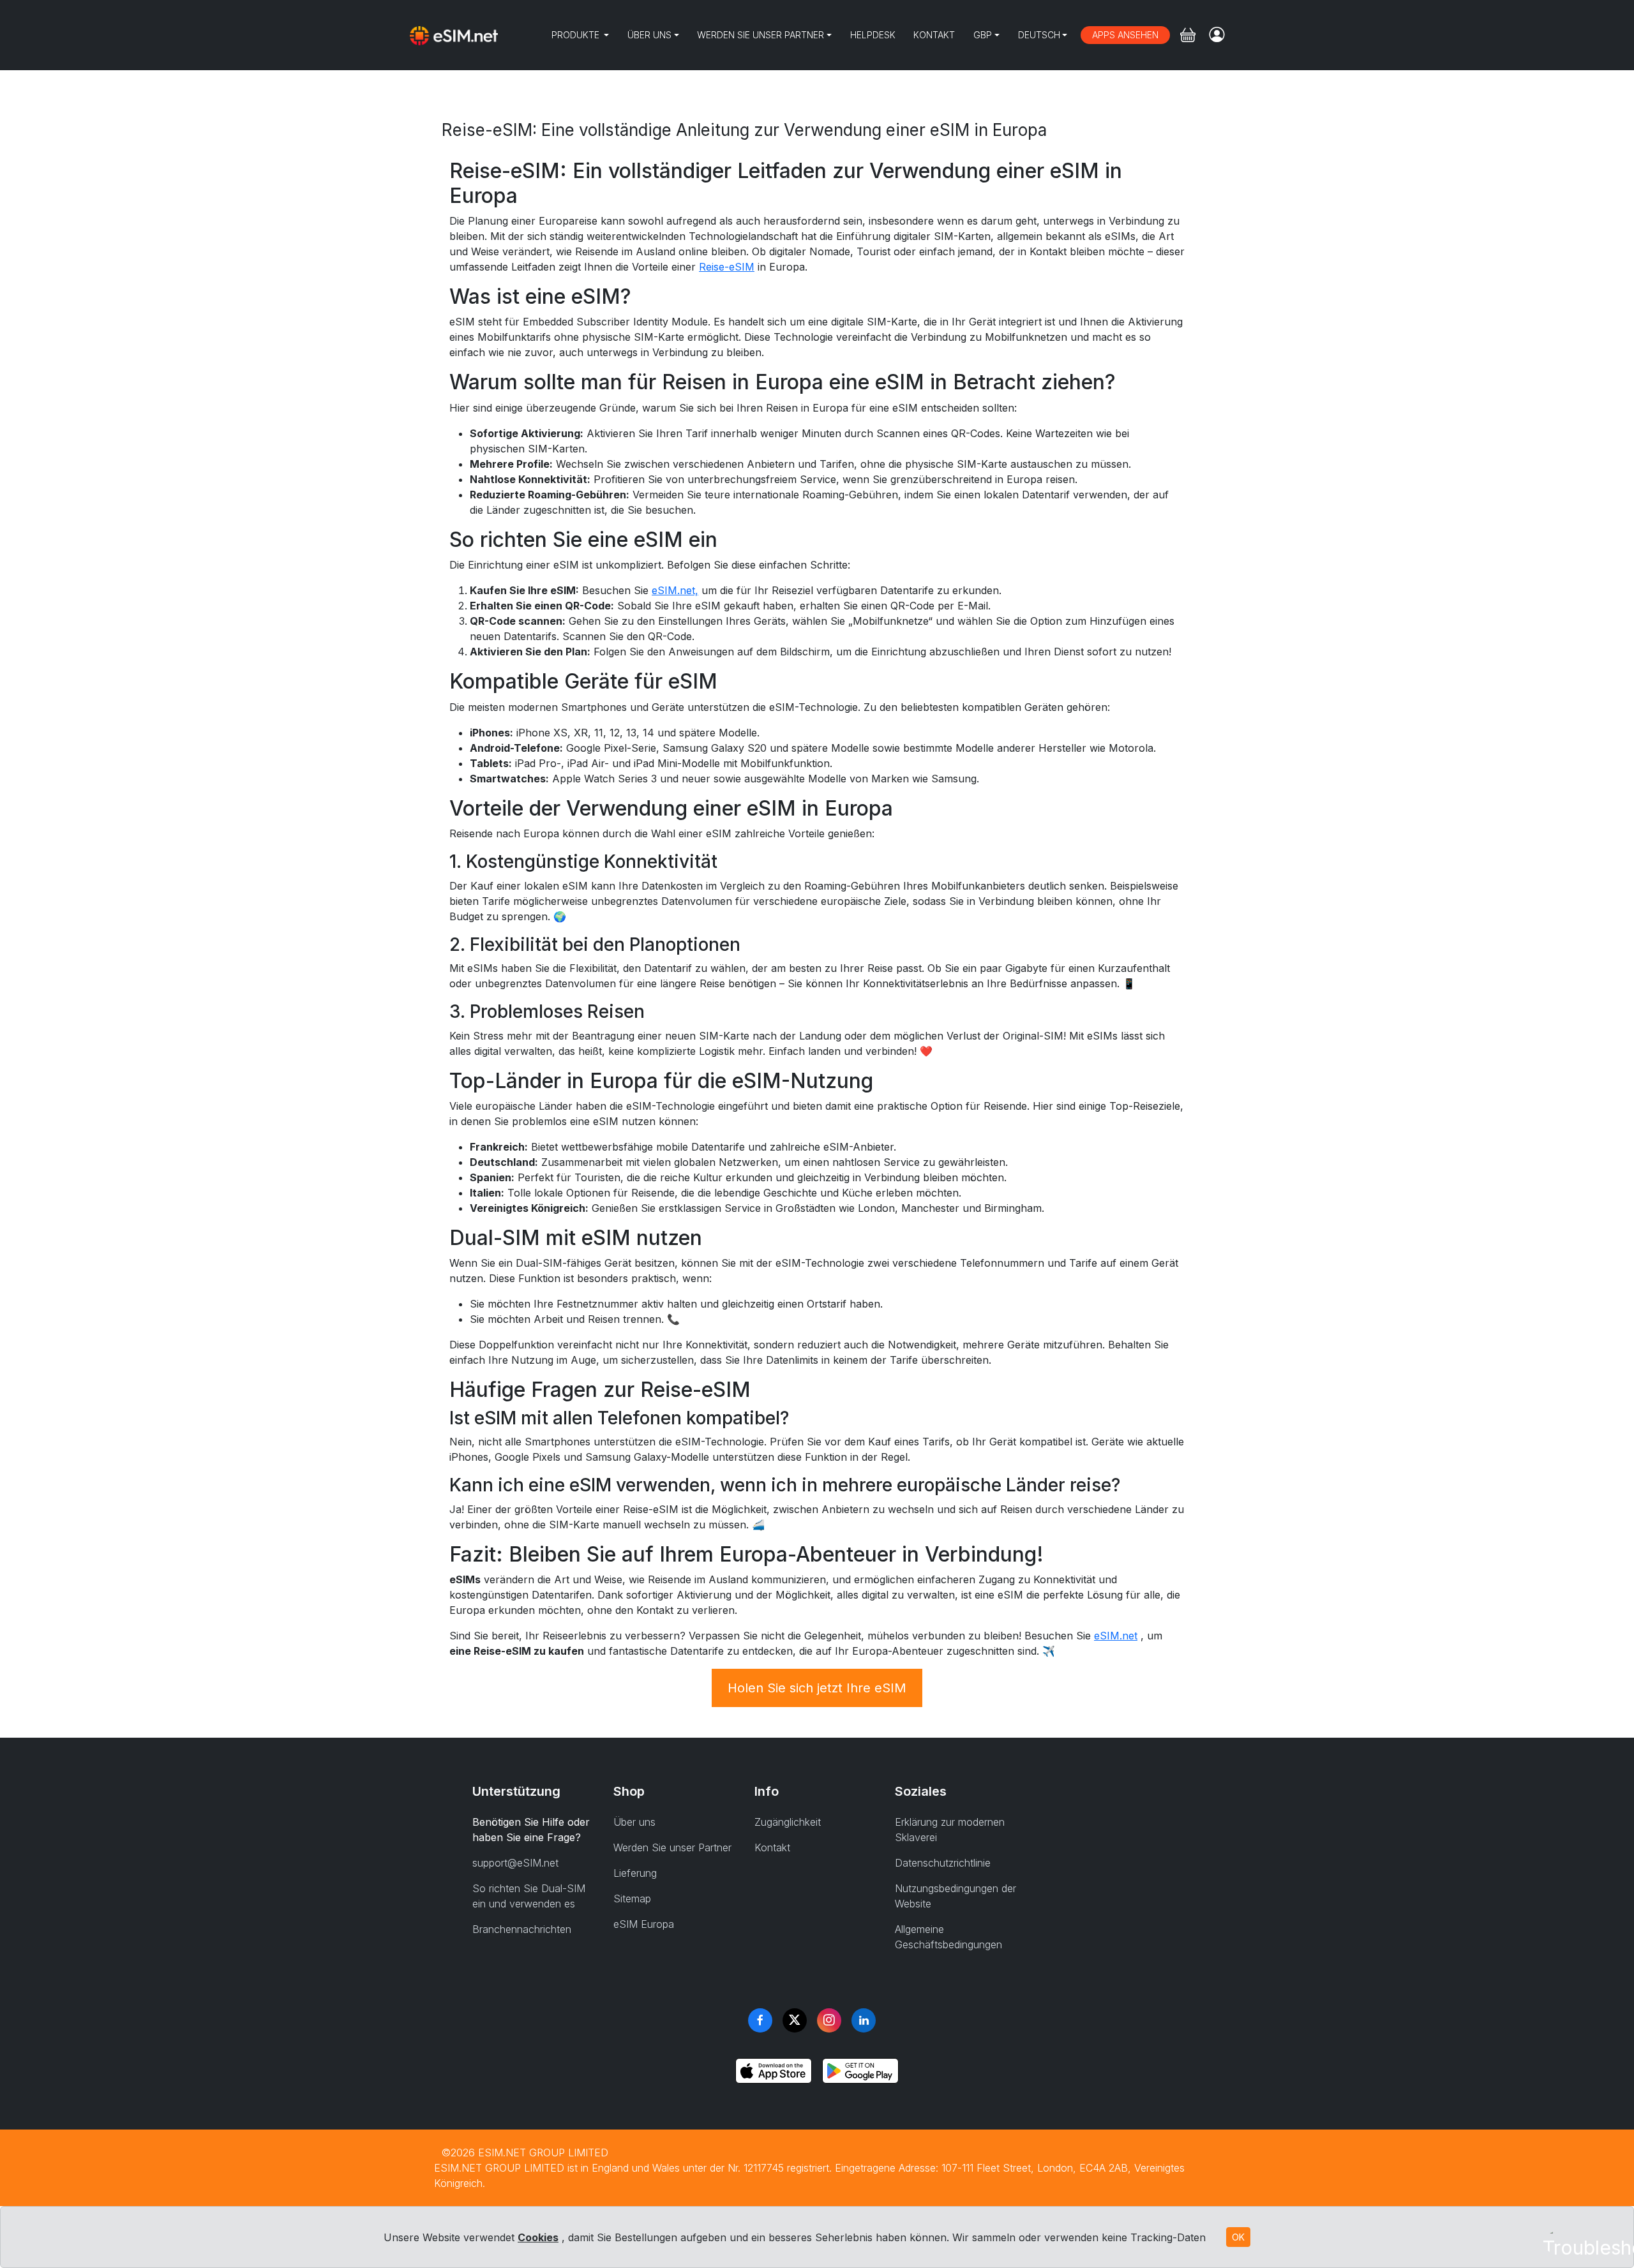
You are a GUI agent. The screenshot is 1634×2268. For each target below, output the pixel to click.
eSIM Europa (644, 1924)
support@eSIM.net (515, 1863)
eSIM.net (1116, 1636)
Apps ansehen (1125, 35)
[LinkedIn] (864, 2020)
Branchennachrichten (522, 1929)
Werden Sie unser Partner (761, 35)
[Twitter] (795, 2020)
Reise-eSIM (727, 267)
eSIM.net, (675, 590)
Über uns (649, 35)
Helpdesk (873, 35)
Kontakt (934, 35)
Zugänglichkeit (788, 1822)
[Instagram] (829, 2020)
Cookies (538, 2237)
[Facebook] (760, 2020)
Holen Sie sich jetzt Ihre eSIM (817, 1688)
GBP (983, 35)
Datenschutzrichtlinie (943, 1863)
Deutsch (1039, 35)
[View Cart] (1188, 35)
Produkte (577, 35)
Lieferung (635, 1873)
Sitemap (632, 1899)
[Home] (454, 35)
